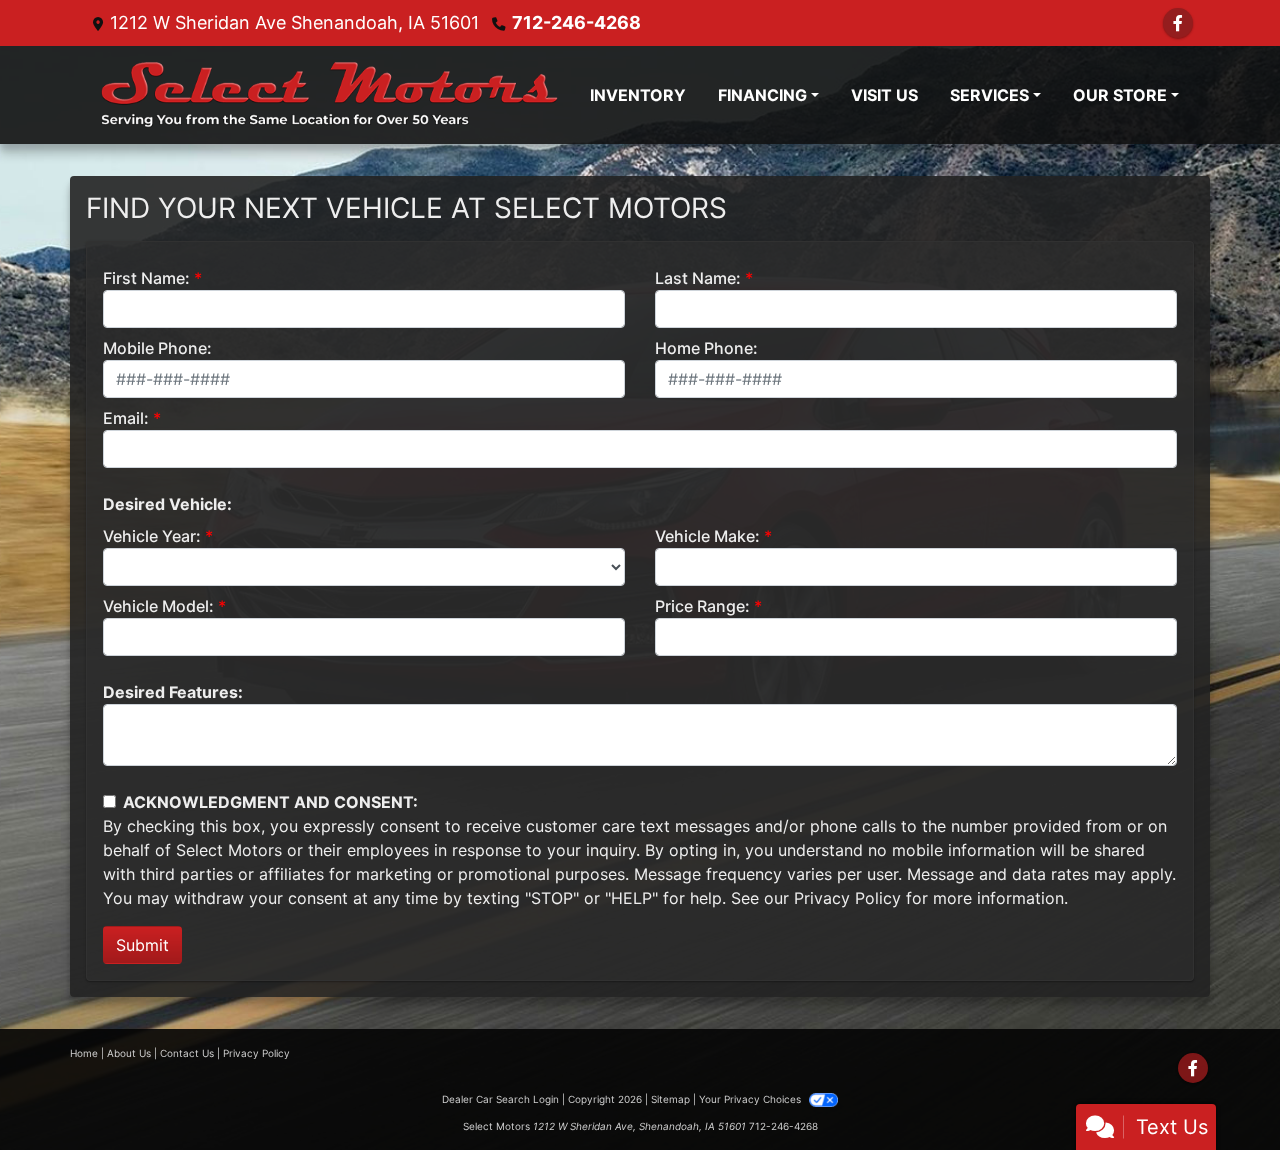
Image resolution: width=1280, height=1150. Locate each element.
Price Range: (702, 606)
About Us (129, 1053)
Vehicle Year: (152, 536)
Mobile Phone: (157, 348)
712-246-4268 (576, 22)
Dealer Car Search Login (500, 1099)
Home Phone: (706, 348)
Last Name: (698, 278)
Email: (126, 418)
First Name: (146, 278)
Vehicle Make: (707, 536)
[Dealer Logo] (329, 95)
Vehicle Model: (158, 606)
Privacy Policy (847, 898)
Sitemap (670, 1099)
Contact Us (187, 1053)
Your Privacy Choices (751, 1099)
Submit (142, 945)
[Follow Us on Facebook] (1178, 23)
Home (84, 1053)
